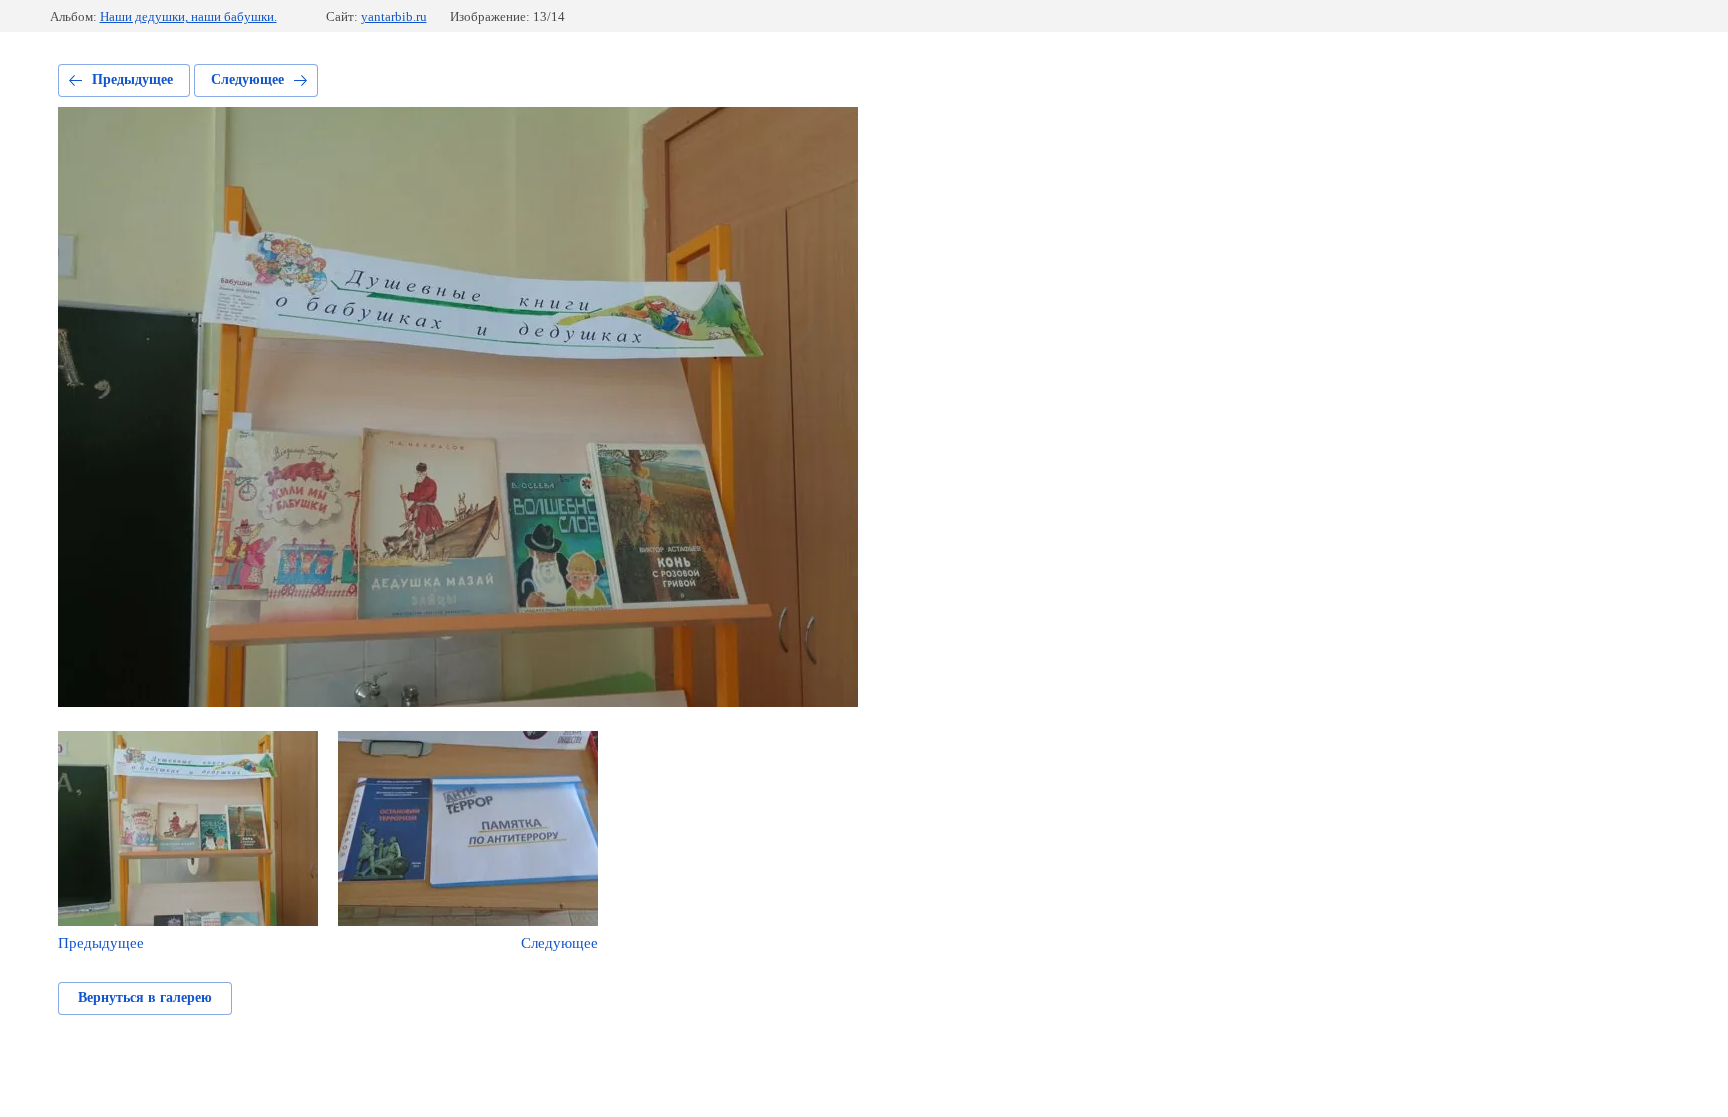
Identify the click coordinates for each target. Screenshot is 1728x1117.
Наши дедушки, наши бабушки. (188, 16)
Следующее (247, 79)
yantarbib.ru (394, 16)
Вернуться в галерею (145, 997)
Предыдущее (132, 79)
